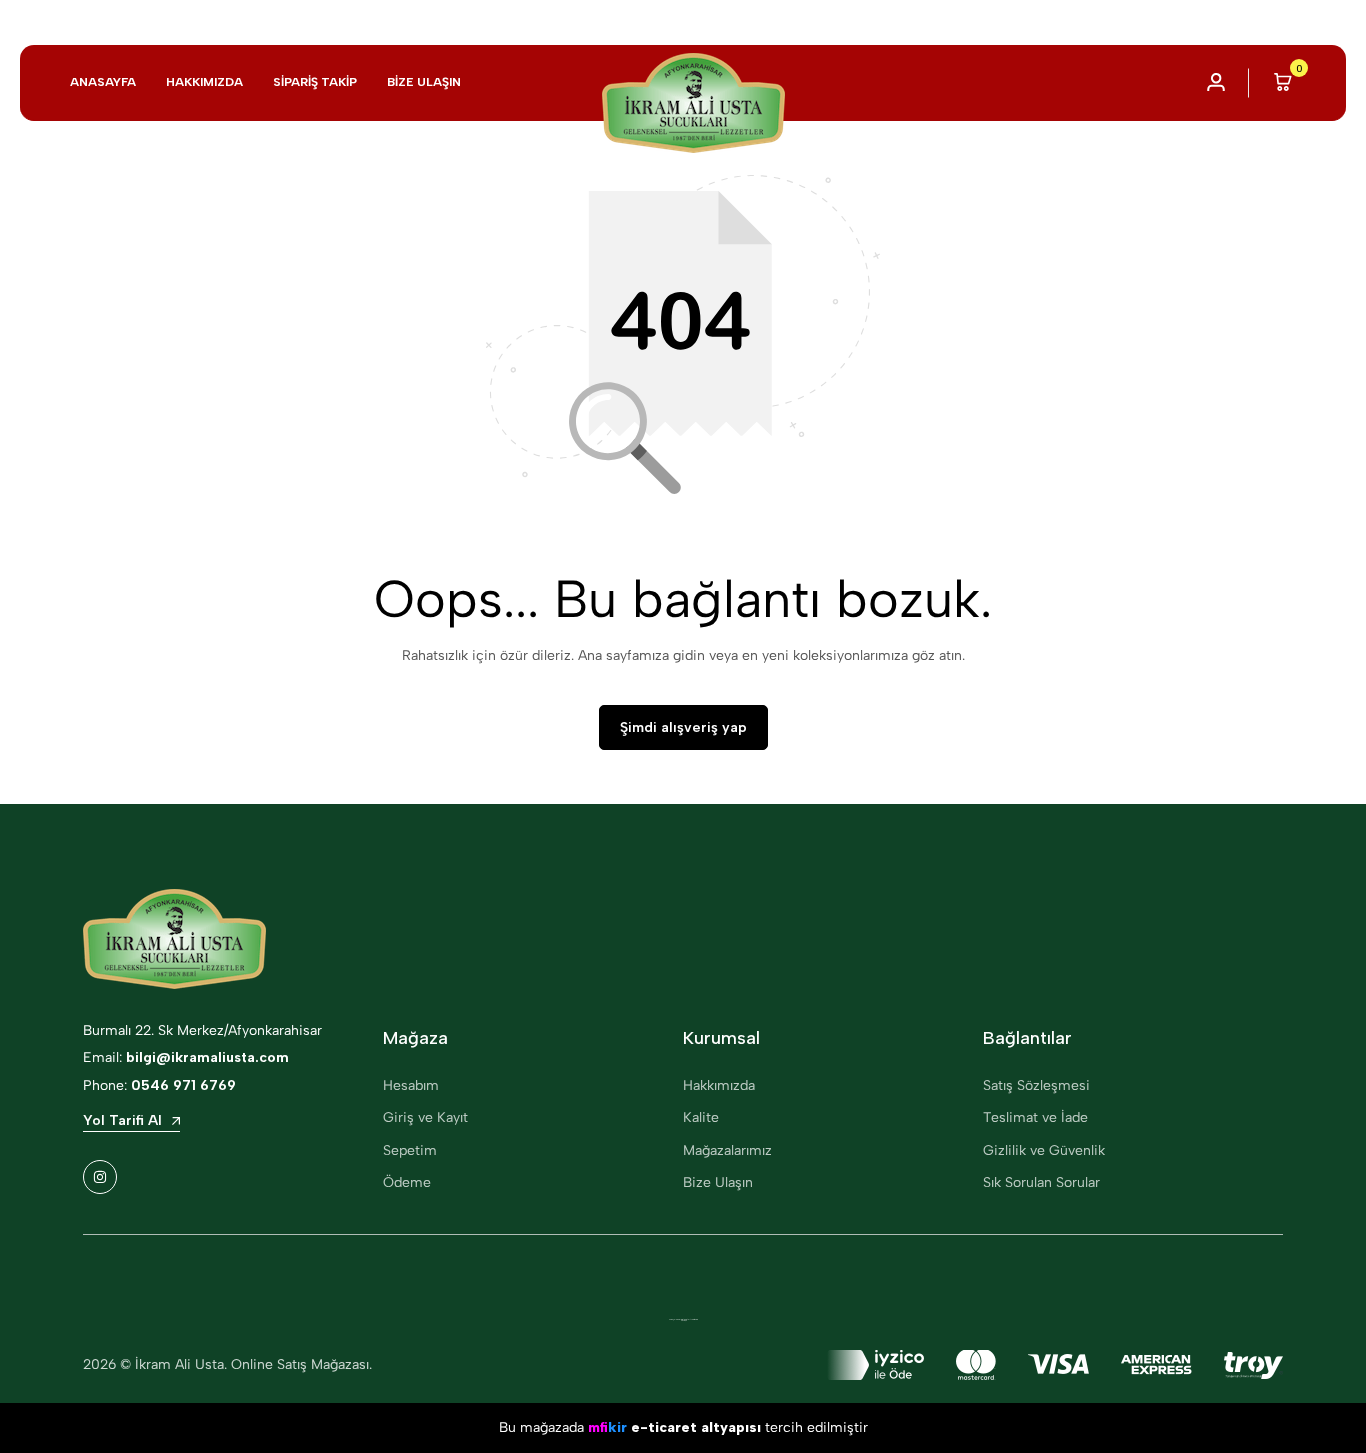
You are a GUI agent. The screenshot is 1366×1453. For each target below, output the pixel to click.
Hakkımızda (204, 82)
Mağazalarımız (727, 1150)
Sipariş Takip (315, 82)
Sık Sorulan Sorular (1041, 1182)
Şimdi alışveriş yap (683, 727)
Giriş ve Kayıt (425, 1117)
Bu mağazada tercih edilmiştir (683, 1427)
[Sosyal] (100, 1177)
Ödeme (407, 1182)
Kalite (701, 1117)
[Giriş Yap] (1216, 83)
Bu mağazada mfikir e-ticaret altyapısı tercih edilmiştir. (683, 1320)
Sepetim (410, 1150)
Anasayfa (103, 82)
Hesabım (411, 1085)
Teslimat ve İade (1035, 1117)
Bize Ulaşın (424, 82)
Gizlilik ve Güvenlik (1044, 1150)
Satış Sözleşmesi (1036, 1085)
